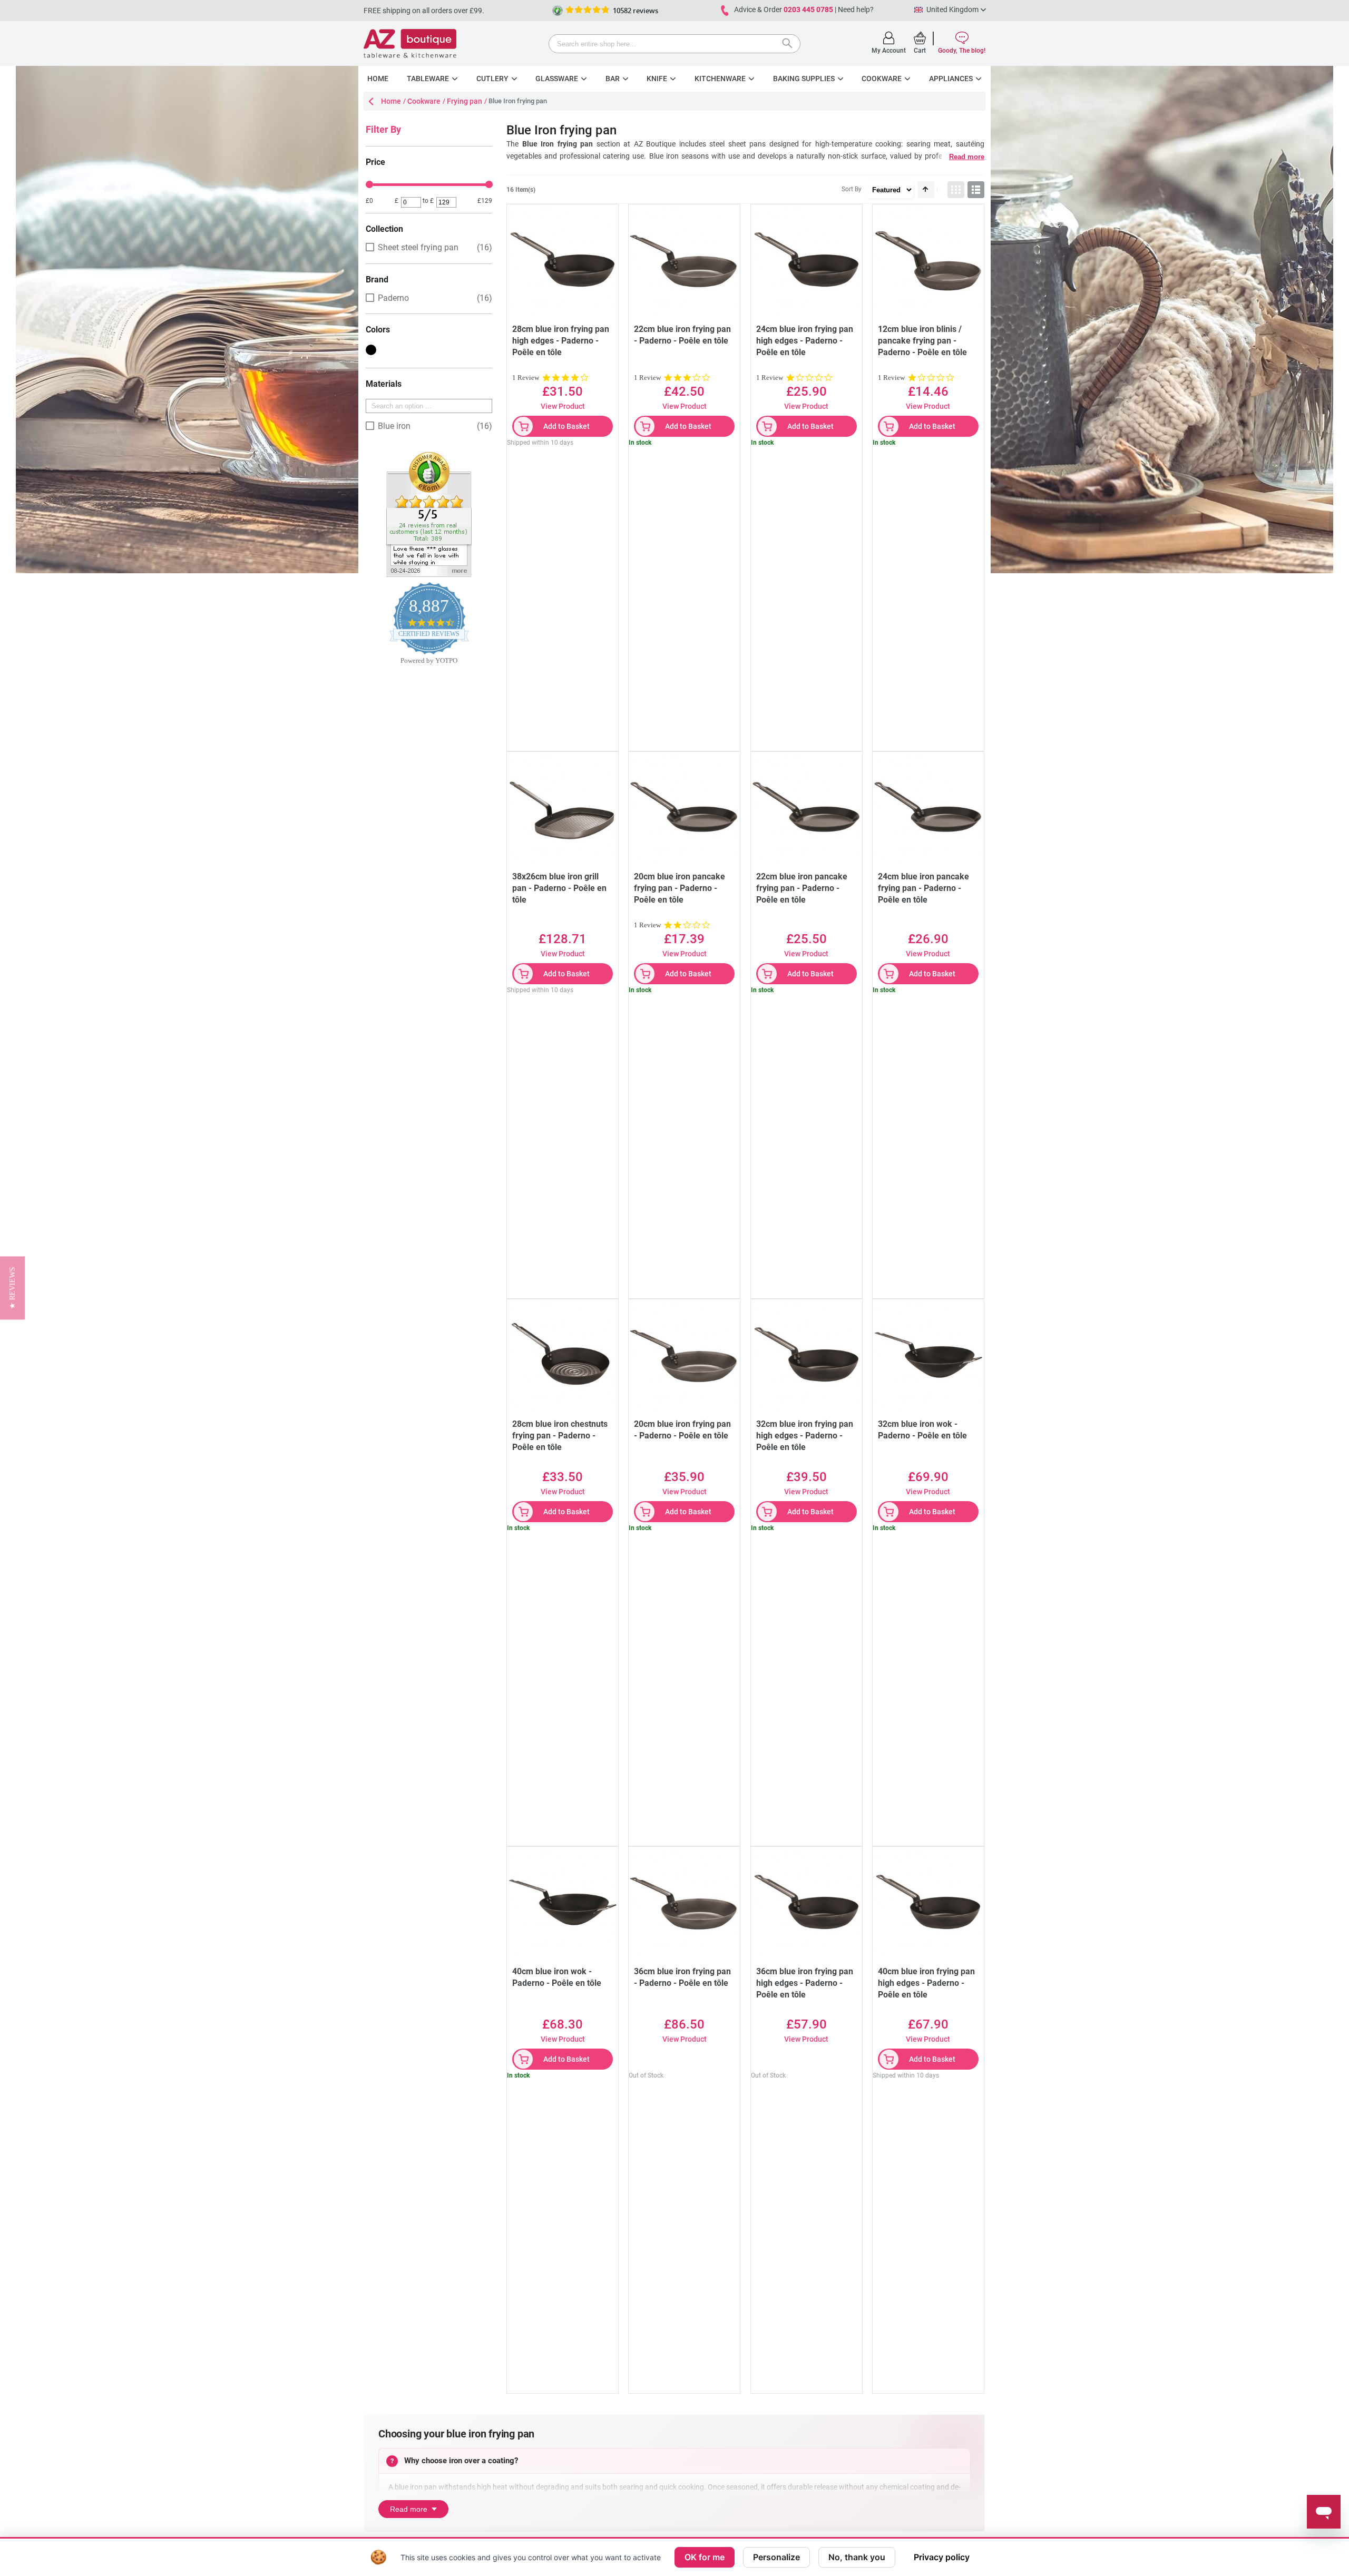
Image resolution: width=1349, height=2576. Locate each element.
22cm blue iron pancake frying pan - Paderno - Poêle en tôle (802, 888)
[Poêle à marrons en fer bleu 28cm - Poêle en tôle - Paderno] (563, 1355)
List (976, 190)
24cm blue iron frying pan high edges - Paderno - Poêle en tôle (805, 341)
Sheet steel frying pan (418, 247)
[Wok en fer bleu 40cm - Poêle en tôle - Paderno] (563, 1902)
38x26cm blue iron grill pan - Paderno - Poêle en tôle (559, 888)
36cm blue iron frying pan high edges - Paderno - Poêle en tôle (805, 1983)
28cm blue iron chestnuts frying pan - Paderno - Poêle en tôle (560, 1436)
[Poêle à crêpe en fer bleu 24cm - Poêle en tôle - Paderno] (928, 807)
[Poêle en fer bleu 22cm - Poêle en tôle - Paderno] (684, 260)
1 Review (526, 378)
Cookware (424, 101)
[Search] (790, 45)
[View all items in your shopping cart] (920, 38)
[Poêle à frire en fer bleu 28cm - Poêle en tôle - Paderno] (563, 260)
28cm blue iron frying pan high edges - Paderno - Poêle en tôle (561, 341)
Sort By (852, 189)
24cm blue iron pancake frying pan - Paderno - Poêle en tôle (923, 888)
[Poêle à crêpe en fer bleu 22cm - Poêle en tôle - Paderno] (807, 807)
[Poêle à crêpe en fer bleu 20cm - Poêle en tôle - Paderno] (684, 807)
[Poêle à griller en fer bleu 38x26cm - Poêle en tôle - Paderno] (563, 807)
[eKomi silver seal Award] (558, 11)
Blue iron (394, 426)
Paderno (393, 298)
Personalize (776, 2557)
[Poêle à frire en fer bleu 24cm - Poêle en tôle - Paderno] (807, 260)
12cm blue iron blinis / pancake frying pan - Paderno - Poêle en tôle (922, 341)
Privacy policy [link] (942, 2557)
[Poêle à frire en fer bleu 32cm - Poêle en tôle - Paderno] (807, 1355)
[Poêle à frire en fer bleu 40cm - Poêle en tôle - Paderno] (928, 1902)
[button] (12, 1288)
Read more (967, 157)
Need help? (856, 9)
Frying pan (465, 101)
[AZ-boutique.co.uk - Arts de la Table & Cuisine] (410, 43)
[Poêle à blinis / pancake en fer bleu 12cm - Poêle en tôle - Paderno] (928, 260)
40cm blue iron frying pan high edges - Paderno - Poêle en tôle (926, 1983)
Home (391, 101)
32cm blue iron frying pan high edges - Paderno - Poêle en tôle (805, 1436)
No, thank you (857, 2557)
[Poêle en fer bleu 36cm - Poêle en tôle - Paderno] (684, 1902)
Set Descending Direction (926, 190)
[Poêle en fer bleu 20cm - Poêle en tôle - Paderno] (684, 1355)
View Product (563, 406)
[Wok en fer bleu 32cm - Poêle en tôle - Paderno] (928, 1355)
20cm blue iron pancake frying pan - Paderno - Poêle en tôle (680, 888)
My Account (889, 51)
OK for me (705, 2557)
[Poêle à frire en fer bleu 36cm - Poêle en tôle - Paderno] (807, 1902)
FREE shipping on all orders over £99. (424, 11)
